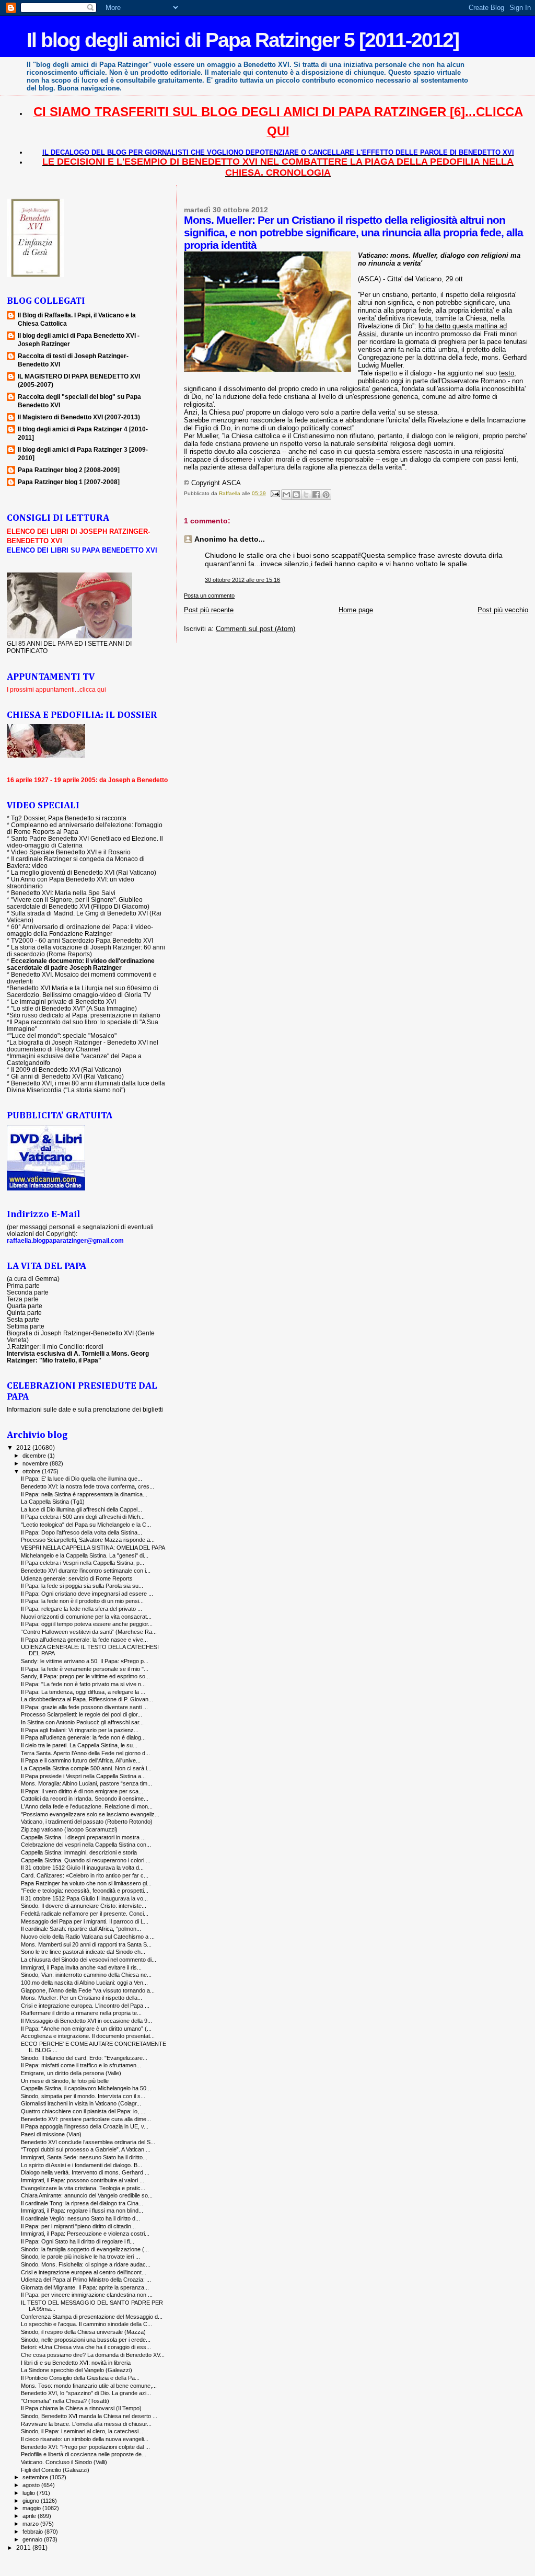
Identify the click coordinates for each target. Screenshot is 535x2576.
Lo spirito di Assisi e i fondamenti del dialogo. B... (82, 2165)
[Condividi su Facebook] (316, 495)
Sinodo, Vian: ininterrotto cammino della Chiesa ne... (86, 1975)
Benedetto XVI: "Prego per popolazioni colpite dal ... (85, 2447)
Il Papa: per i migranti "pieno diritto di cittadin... (78, 2226)
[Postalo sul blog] (296, 495)
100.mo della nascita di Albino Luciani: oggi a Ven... (84, 1983)
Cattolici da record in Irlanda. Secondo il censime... (85, 1799)
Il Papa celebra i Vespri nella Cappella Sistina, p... (83, 1563)
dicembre (35, 1456)
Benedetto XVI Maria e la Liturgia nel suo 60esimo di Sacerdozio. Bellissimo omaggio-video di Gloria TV (83, 991)
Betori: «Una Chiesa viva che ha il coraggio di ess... (86, 2347)
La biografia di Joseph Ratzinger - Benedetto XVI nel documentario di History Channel (83, 1046)
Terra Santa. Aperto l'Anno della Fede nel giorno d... (85, 1753)
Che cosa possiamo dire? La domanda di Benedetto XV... (93, 2355)
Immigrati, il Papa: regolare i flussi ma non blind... (82, 2211)
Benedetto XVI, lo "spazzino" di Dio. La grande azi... (86, 2393)
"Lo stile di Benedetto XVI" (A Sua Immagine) (74, 1008)
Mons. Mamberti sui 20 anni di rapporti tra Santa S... (86, 1944)
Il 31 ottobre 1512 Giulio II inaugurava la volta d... (82, 1868)
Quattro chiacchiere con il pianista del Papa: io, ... (83, 2111)
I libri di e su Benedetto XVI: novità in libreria (76, 2363)
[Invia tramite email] (286, 495)
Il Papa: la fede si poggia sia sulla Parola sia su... (82, 1586)
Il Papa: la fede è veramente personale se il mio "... (85, 1669)
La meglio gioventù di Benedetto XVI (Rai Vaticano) (84, 872)
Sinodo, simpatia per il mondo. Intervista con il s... (83, 2096)
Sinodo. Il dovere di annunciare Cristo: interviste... (84, 1906)
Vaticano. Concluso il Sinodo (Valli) (64, 2462)
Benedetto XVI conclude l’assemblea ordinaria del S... (88, 2142)
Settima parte (26, 1326)
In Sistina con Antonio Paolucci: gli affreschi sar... (82, 1722)
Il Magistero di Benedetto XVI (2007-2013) (79, 417)
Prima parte (23, 1285)
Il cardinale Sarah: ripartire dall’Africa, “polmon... (81, 1929)
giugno (32, 2501)
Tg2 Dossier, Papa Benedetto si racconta (69, 818)
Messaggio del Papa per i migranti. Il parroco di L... (85, 1921)
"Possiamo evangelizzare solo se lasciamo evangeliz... (90, 1814)
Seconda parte (28, 1292)
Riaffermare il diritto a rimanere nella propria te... (81, 2013)
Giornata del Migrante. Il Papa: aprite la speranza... (85, 2287)
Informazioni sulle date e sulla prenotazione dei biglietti (85, 1409)
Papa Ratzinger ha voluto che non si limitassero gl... (86, 1883)
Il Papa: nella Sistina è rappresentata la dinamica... (84, 1494)
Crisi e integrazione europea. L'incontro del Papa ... (85, 2006)
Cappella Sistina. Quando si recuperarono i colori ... (86, 1860)
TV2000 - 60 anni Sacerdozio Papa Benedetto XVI (82, 940)
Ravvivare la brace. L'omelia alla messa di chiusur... (86, 2424)
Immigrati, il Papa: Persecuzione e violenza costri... (85, 2234)
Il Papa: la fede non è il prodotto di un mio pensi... (82, 1601)
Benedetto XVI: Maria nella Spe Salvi (63, 893)
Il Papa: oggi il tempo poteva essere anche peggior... (87, 1624)
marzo (31, 2524)
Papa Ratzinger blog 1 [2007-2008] (69, 482)
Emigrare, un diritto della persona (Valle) (71, 2073)
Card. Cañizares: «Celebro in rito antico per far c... (85, 1875)
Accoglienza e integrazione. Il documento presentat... (88, 2036)
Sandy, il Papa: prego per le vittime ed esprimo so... (85, 1676)
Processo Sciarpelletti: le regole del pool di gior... (82, 1714)
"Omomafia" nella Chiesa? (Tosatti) (65, 2401)
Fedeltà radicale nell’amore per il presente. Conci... (85, 1914)
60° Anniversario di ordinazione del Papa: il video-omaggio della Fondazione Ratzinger (80, 930)
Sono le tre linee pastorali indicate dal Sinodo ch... (83, 1952)
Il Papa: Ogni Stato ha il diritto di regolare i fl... (78, 2241)
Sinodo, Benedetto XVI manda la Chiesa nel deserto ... (89, 2416)
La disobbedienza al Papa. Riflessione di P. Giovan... (87, 1699)
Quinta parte (24, 1313)
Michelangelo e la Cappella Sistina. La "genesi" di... (85, 1555)
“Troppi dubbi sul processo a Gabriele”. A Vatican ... (86, 2149)
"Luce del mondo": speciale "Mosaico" (63, 1035)
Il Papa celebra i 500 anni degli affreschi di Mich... (83, 1517)
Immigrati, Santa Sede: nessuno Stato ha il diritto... (84, 2157)
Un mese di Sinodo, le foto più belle (65, 2081)
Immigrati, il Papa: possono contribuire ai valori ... (83, 2180)
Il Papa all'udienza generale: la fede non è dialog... (83, 1737)
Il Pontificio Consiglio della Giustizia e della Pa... (80, 2378)
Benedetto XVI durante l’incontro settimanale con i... (86, 1571)
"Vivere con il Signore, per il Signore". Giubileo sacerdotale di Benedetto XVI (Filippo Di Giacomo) (78, 903)
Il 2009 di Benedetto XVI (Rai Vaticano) (66, 1069)
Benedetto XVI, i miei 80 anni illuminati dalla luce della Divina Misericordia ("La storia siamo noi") (86, 1086)
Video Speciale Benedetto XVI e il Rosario (71, 852)
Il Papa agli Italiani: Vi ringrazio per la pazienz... (80, 1730)
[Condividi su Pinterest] (326, 495)
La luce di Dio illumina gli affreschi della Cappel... (82, 1509)
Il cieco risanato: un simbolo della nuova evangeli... (85, 2439)
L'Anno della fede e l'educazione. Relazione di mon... (87, 1806)
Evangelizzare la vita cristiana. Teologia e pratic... (83, 2188)
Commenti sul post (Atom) (255, 629)
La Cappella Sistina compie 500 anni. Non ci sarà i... (86, 1768)
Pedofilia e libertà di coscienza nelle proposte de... (84, 2454)
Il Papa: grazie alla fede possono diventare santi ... (84, 1707)
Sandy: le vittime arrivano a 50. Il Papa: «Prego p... (85, 1661)
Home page (356, 610)
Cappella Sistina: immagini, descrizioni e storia (79, 1852)
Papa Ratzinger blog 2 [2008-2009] (69, 470)
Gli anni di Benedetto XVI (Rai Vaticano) (67, 1076)
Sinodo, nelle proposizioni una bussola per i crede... (86, 2340)
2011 (24, 2548)
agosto (32, 2485)
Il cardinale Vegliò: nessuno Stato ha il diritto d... (80, 2218)
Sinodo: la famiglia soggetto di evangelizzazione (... (85, 2249)
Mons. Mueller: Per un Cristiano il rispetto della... (82, 1998)
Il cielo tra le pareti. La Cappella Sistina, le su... (79, 1745)
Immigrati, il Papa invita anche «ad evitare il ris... (81, 1967)
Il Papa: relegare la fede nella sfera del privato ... (82, 1609)
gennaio (33, 2539)
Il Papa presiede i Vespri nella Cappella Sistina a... (83, 1776)
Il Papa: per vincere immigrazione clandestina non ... (87, 2295)
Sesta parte (23, 1319)
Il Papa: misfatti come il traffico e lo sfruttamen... (81, 2065)
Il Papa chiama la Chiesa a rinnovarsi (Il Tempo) (81, 2408)
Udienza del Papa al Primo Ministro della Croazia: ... (86, 2280)
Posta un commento (209, 596)
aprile (30, 2516)
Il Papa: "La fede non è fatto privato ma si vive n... (83, 1684)
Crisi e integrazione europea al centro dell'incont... (84, 2272)
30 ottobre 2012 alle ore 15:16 (242, 580)
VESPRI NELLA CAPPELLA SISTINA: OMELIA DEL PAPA (93, 1548)
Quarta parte (25, 1306)
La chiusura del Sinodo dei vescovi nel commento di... (89, 1960)
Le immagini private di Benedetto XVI (63, 1001)
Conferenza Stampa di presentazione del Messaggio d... (92, 2317)
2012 (24, 1447)
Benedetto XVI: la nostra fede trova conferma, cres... (88, 1486)
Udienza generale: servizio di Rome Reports (77, 1578)
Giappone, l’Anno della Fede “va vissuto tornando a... (88, 1990)
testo (507, 373)
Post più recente (209, 610)
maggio (32, 2508)
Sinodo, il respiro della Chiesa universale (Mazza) (83, 2332)
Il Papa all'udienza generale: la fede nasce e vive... (84, 1640)
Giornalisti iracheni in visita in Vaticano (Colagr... (81, 2103)
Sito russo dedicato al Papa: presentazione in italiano (85, 1015)
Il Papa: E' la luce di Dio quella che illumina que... (82, 1479)
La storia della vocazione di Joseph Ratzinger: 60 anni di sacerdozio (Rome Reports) (86, 951)
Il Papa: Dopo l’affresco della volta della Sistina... (82, 1532)
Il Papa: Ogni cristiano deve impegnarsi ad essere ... (87, 1594)
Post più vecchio (503, 610)
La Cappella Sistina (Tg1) (53, 1502)
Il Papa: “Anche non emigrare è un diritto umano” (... (86, 2029)
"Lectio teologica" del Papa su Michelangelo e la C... (86, 1525)
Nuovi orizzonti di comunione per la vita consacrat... (86, 1617)
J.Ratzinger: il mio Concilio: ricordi (55, 1347)
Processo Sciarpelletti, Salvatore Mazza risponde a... (88, 1540)
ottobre (32, 1471)
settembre (36, 2477)
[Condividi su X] (306, 495)
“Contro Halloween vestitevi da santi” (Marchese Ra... (89, 1632)
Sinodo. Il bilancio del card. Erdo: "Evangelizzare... (84, 2058)
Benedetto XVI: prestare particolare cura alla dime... (86, 2119)
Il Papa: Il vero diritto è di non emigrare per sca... (82, 1791)
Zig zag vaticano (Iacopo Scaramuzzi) (69, 1829)
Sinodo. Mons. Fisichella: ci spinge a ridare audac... (86, 2264)
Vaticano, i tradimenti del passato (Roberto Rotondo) (87, 1822)
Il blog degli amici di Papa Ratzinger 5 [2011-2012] (243, 40)
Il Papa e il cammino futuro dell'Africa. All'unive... (81, 1760)
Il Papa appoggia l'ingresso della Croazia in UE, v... (85, 2126)
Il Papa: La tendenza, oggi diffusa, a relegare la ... (83, 1692)
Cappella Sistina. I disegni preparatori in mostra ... (83, 1837)
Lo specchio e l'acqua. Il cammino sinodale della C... (86, 2324)
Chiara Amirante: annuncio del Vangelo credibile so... (87, 2195)
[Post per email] (274, 493)
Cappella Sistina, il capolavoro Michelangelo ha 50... (86, 2088)
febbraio (33, 2532)
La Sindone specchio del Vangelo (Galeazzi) (77, 2370)
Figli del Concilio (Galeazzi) (55, 2470)
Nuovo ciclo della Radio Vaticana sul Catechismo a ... (88, 1937)
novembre (36, 1463)
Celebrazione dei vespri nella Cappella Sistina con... (86, 1845)
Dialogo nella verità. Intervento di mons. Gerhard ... (85, 2172)
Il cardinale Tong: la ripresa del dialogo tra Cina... (82, 2203)
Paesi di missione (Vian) (51, 2134)
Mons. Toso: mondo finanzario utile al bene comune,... (89, 2386)
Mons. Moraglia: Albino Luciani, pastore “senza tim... (86, 1783)
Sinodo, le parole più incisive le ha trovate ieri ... (80, 2257)
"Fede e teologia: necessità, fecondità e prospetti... (85, 1891)
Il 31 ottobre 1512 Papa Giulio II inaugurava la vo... (84, 1898)
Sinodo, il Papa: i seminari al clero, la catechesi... (82, 2431)
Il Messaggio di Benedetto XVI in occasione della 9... (86, 2021)
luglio (30, 2493)
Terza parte (23, 1299)
